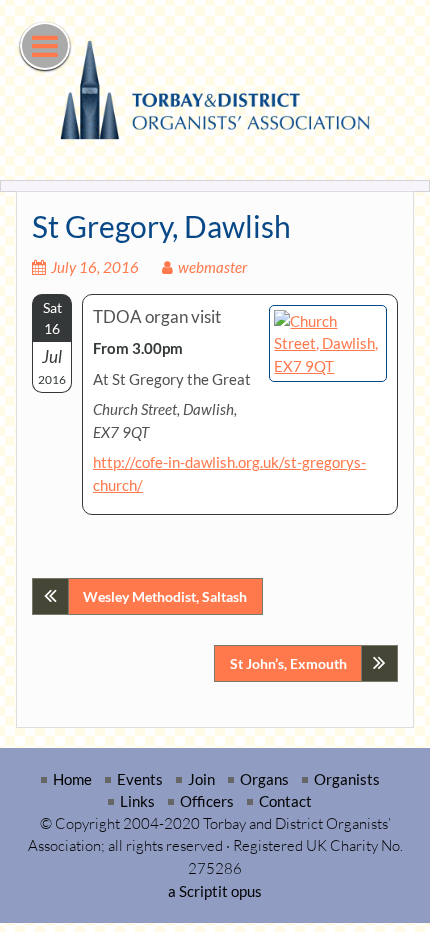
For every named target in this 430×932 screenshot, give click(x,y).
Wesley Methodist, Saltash (165, 596)
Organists (347, 779)
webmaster (212, 267)
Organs (264, 779)
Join (201, 779)
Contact (285, 801)
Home (72, 779)
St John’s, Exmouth (288, 663)
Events (140, 779)
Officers (207, 801)
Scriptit (203, 891)
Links (137, 801)
